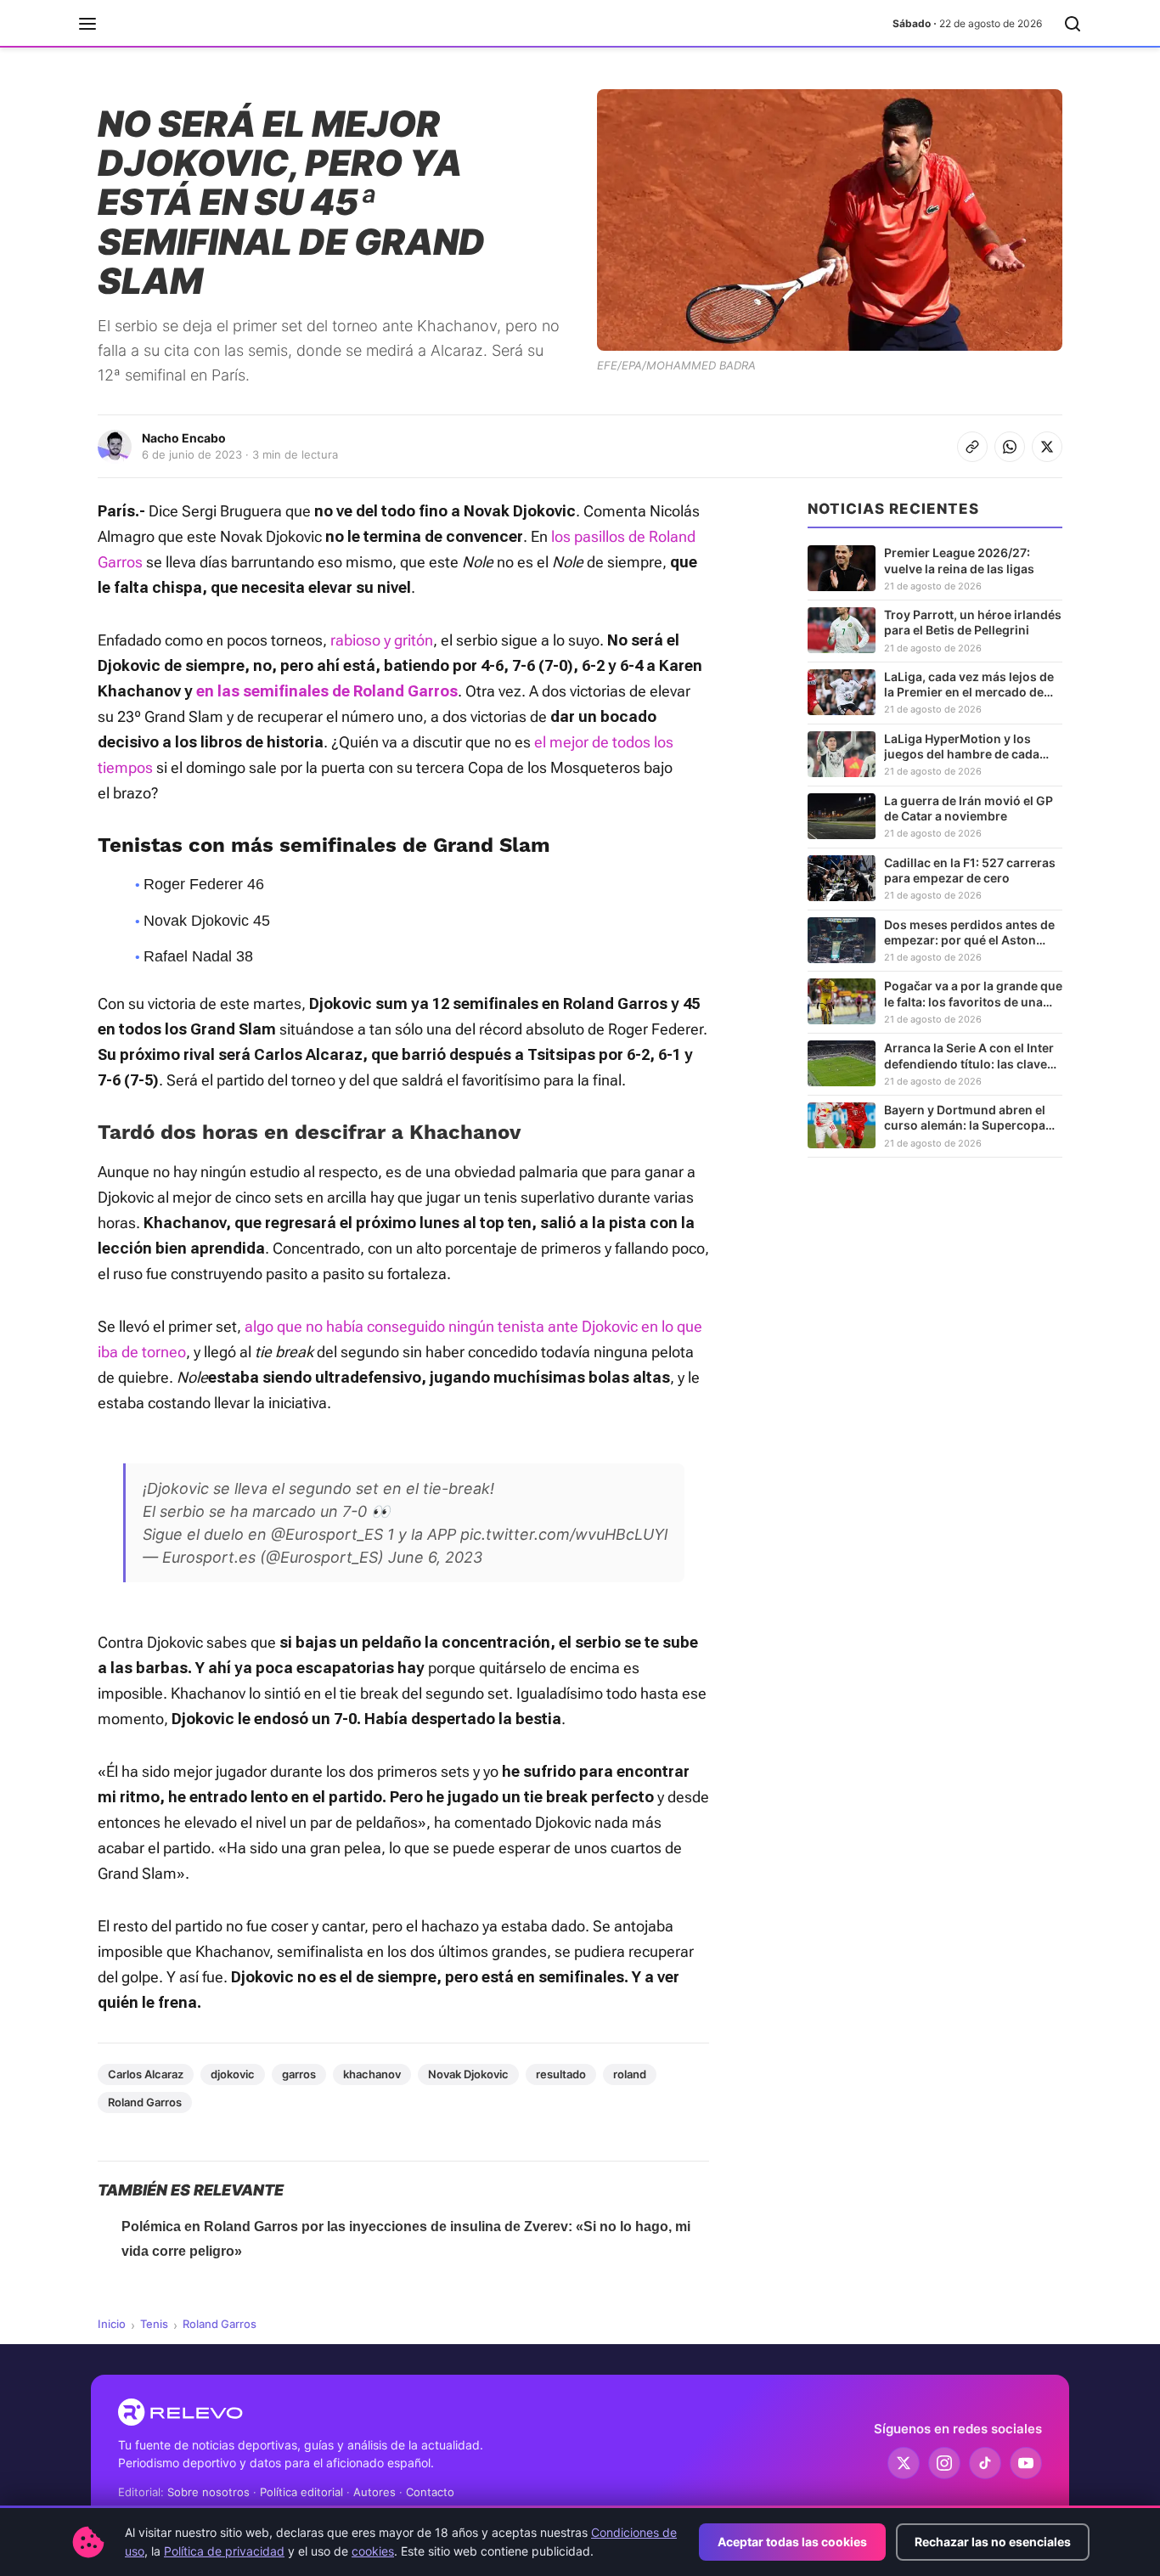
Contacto (430, 2492)
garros (299, 2074)
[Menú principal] (87, 24)
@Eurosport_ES (327, 1534)
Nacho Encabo (184, 438)
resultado (561, 2074)
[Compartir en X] (1047, 447)
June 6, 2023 (435, 1557)
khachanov (372, 2074)
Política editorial (301, 2492)
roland (630, 2074)
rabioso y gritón (382, 640)
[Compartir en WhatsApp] (1010, 447)
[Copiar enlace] (972, 447)
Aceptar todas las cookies (792, 2542)
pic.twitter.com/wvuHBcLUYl (564, 1534)
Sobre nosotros (208, 2492)
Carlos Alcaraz (146, 2074)
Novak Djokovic (468, 2074)
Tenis (154, 2324)
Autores (374, 2492)
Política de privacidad (224, 2551)
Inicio (112, 2324)
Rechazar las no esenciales (993, 2542)
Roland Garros (145, 2102)
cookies (373, 2551)
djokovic (233, 2074)
